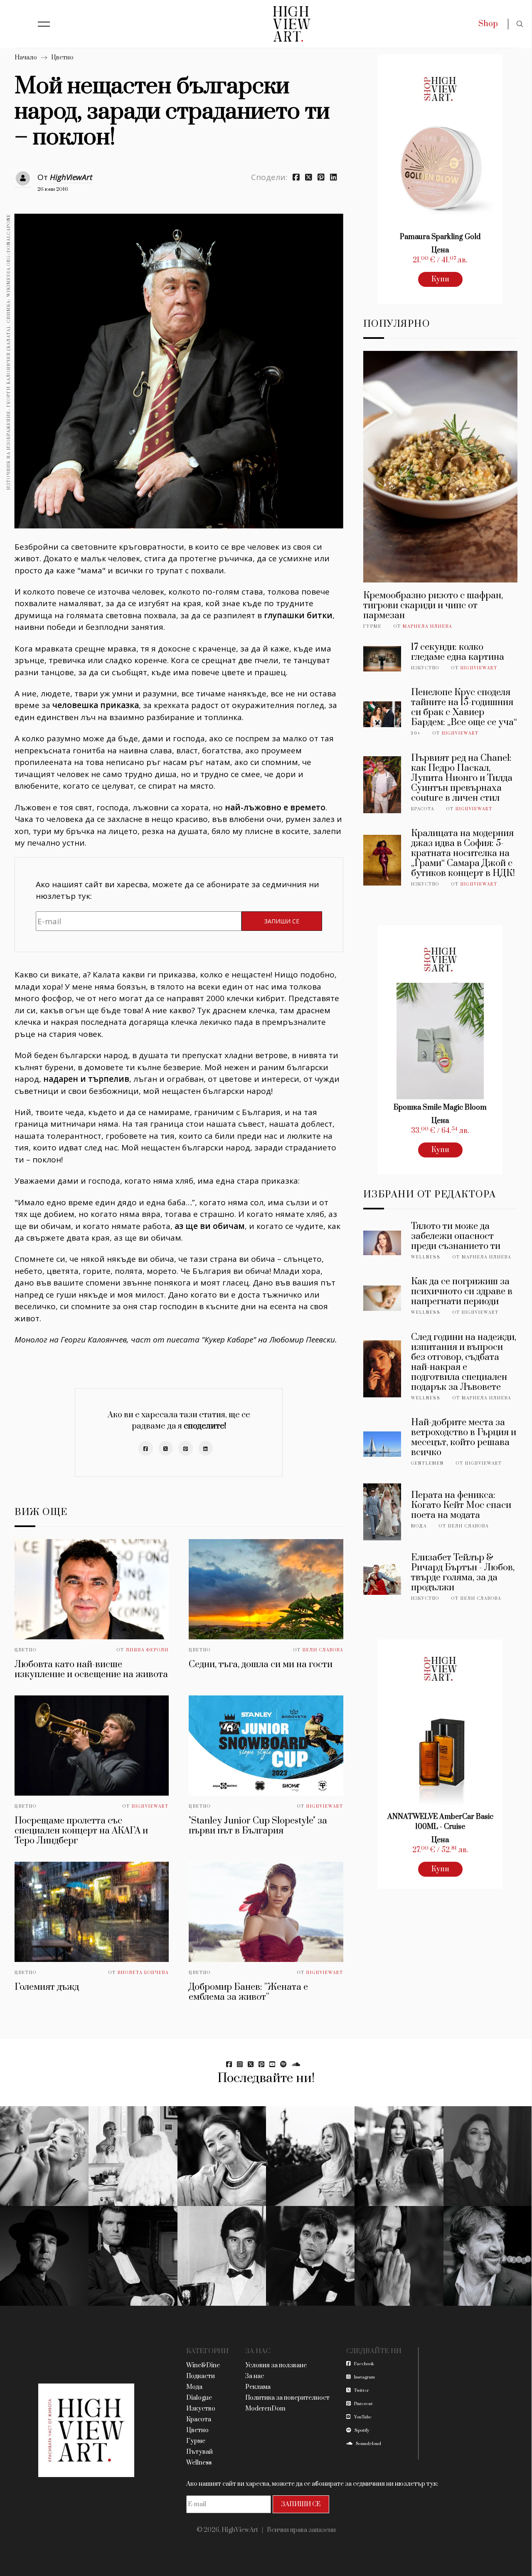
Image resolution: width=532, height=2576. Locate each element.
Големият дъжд (47, 1987)
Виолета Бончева (143, 1973)
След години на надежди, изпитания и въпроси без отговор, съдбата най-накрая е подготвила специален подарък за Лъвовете (464, 1362)
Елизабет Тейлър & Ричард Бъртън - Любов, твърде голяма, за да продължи (463, 1573)
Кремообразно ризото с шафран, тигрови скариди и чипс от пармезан (433, 606)
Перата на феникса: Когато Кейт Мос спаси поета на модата (461, 1505)
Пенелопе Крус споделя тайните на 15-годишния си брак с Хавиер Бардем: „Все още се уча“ (464, 707)
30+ (416, 733)
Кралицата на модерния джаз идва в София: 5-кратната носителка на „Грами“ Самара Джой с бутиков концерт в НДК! (463, 853)
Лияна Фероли (147, 1650)
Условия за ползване (276, 2365)
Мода (419, 1526)
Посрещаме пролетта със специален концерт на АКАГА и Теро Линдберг (81, 1831)
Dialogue (199, 2398)
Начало (26, 58)
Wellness (426, 1257)
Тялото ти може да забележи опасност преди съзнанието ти (456, 1236)
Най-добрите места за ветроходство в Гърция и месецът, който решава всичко (464, 1437)
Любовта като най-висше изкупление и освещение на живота (91, 1669)
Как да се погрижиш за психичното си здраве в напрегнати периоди (462, 1292)
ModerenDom (265, 2409)
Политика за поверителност (287, 2398)
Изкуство (425, 668)
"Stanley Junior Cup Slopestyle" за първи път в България (258, 1826)
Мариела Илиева (427, 627)
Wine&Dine (203, 2365)
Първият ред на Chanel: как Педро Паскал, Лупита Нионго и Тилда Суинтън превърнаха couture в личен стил (462, 778)
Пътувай (199, 2452)
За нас (255, 2376)
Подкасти (201, 2376)
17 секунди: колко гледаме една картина (458, 652)
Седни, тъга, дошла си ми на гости (261, 1664)
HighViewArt (71, 177)
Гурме (372, 627)
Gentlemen (427, 1463)
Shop (488, 24)
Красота (423, 809)
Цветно (62, 58)
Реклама (258, 2387)
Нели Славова (323, 1650)
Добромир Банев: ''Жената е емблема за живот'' (248, 1992)
